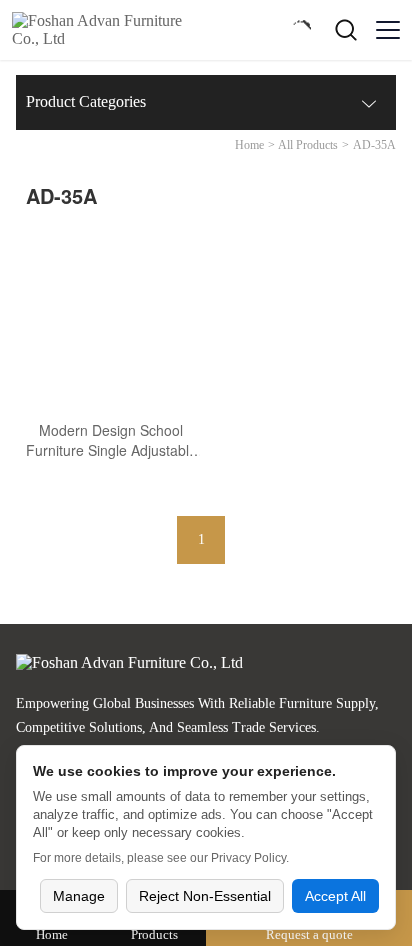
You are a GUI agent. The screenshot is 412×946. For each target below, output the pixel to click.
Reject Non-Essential (205, 896)
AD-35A (374, 145)
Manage (79, 896)
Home (249, 145)
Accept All (335, 896)
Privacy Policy (248, 858)
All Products (308, 145)
